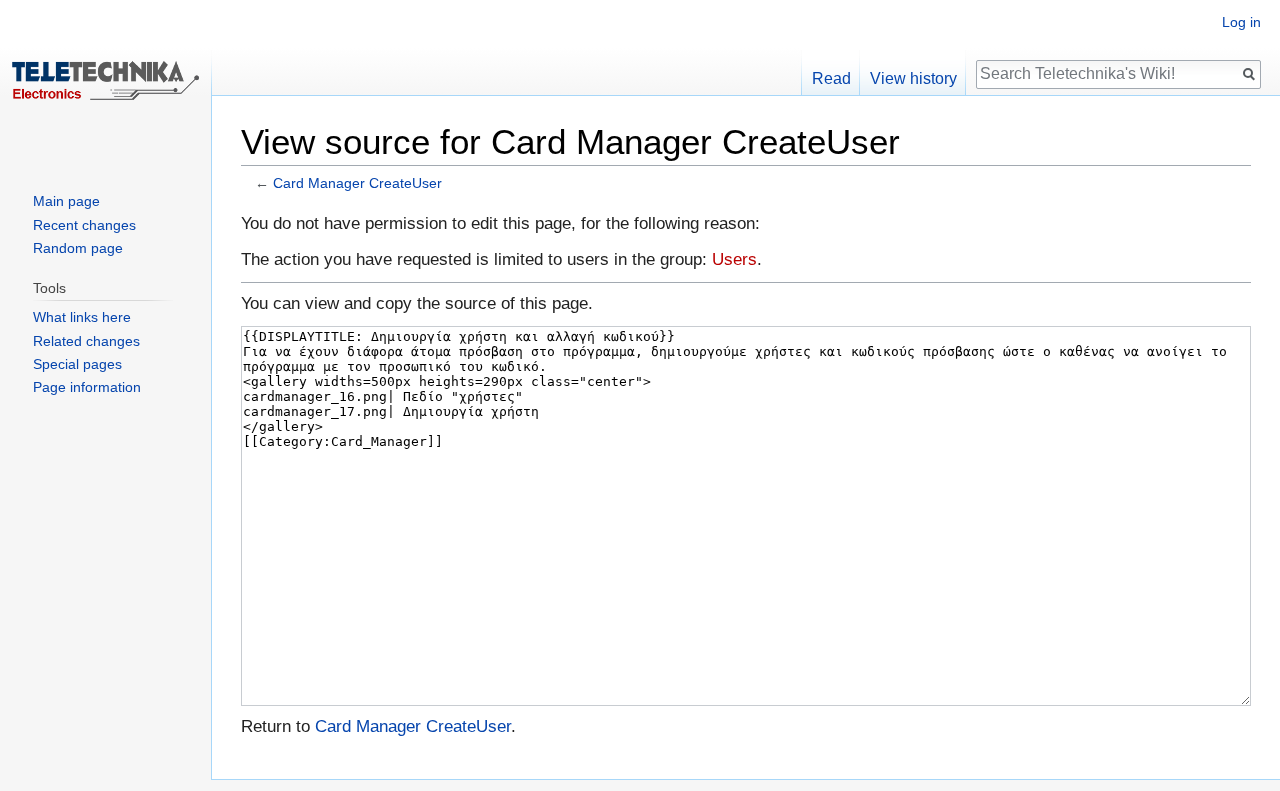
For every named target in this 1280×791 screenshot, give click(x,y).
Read (831, 78)
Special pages (77, 364)
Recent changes (84, 225)
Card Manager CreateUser (357, 183)
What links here (82, 317)
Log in (1241, 22)
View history (913, 78)
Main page (66, 201)
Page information (87, 387)
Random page (78, 248)
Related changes (86, 341)
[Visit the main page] (106, 80)
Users (734, 259)
